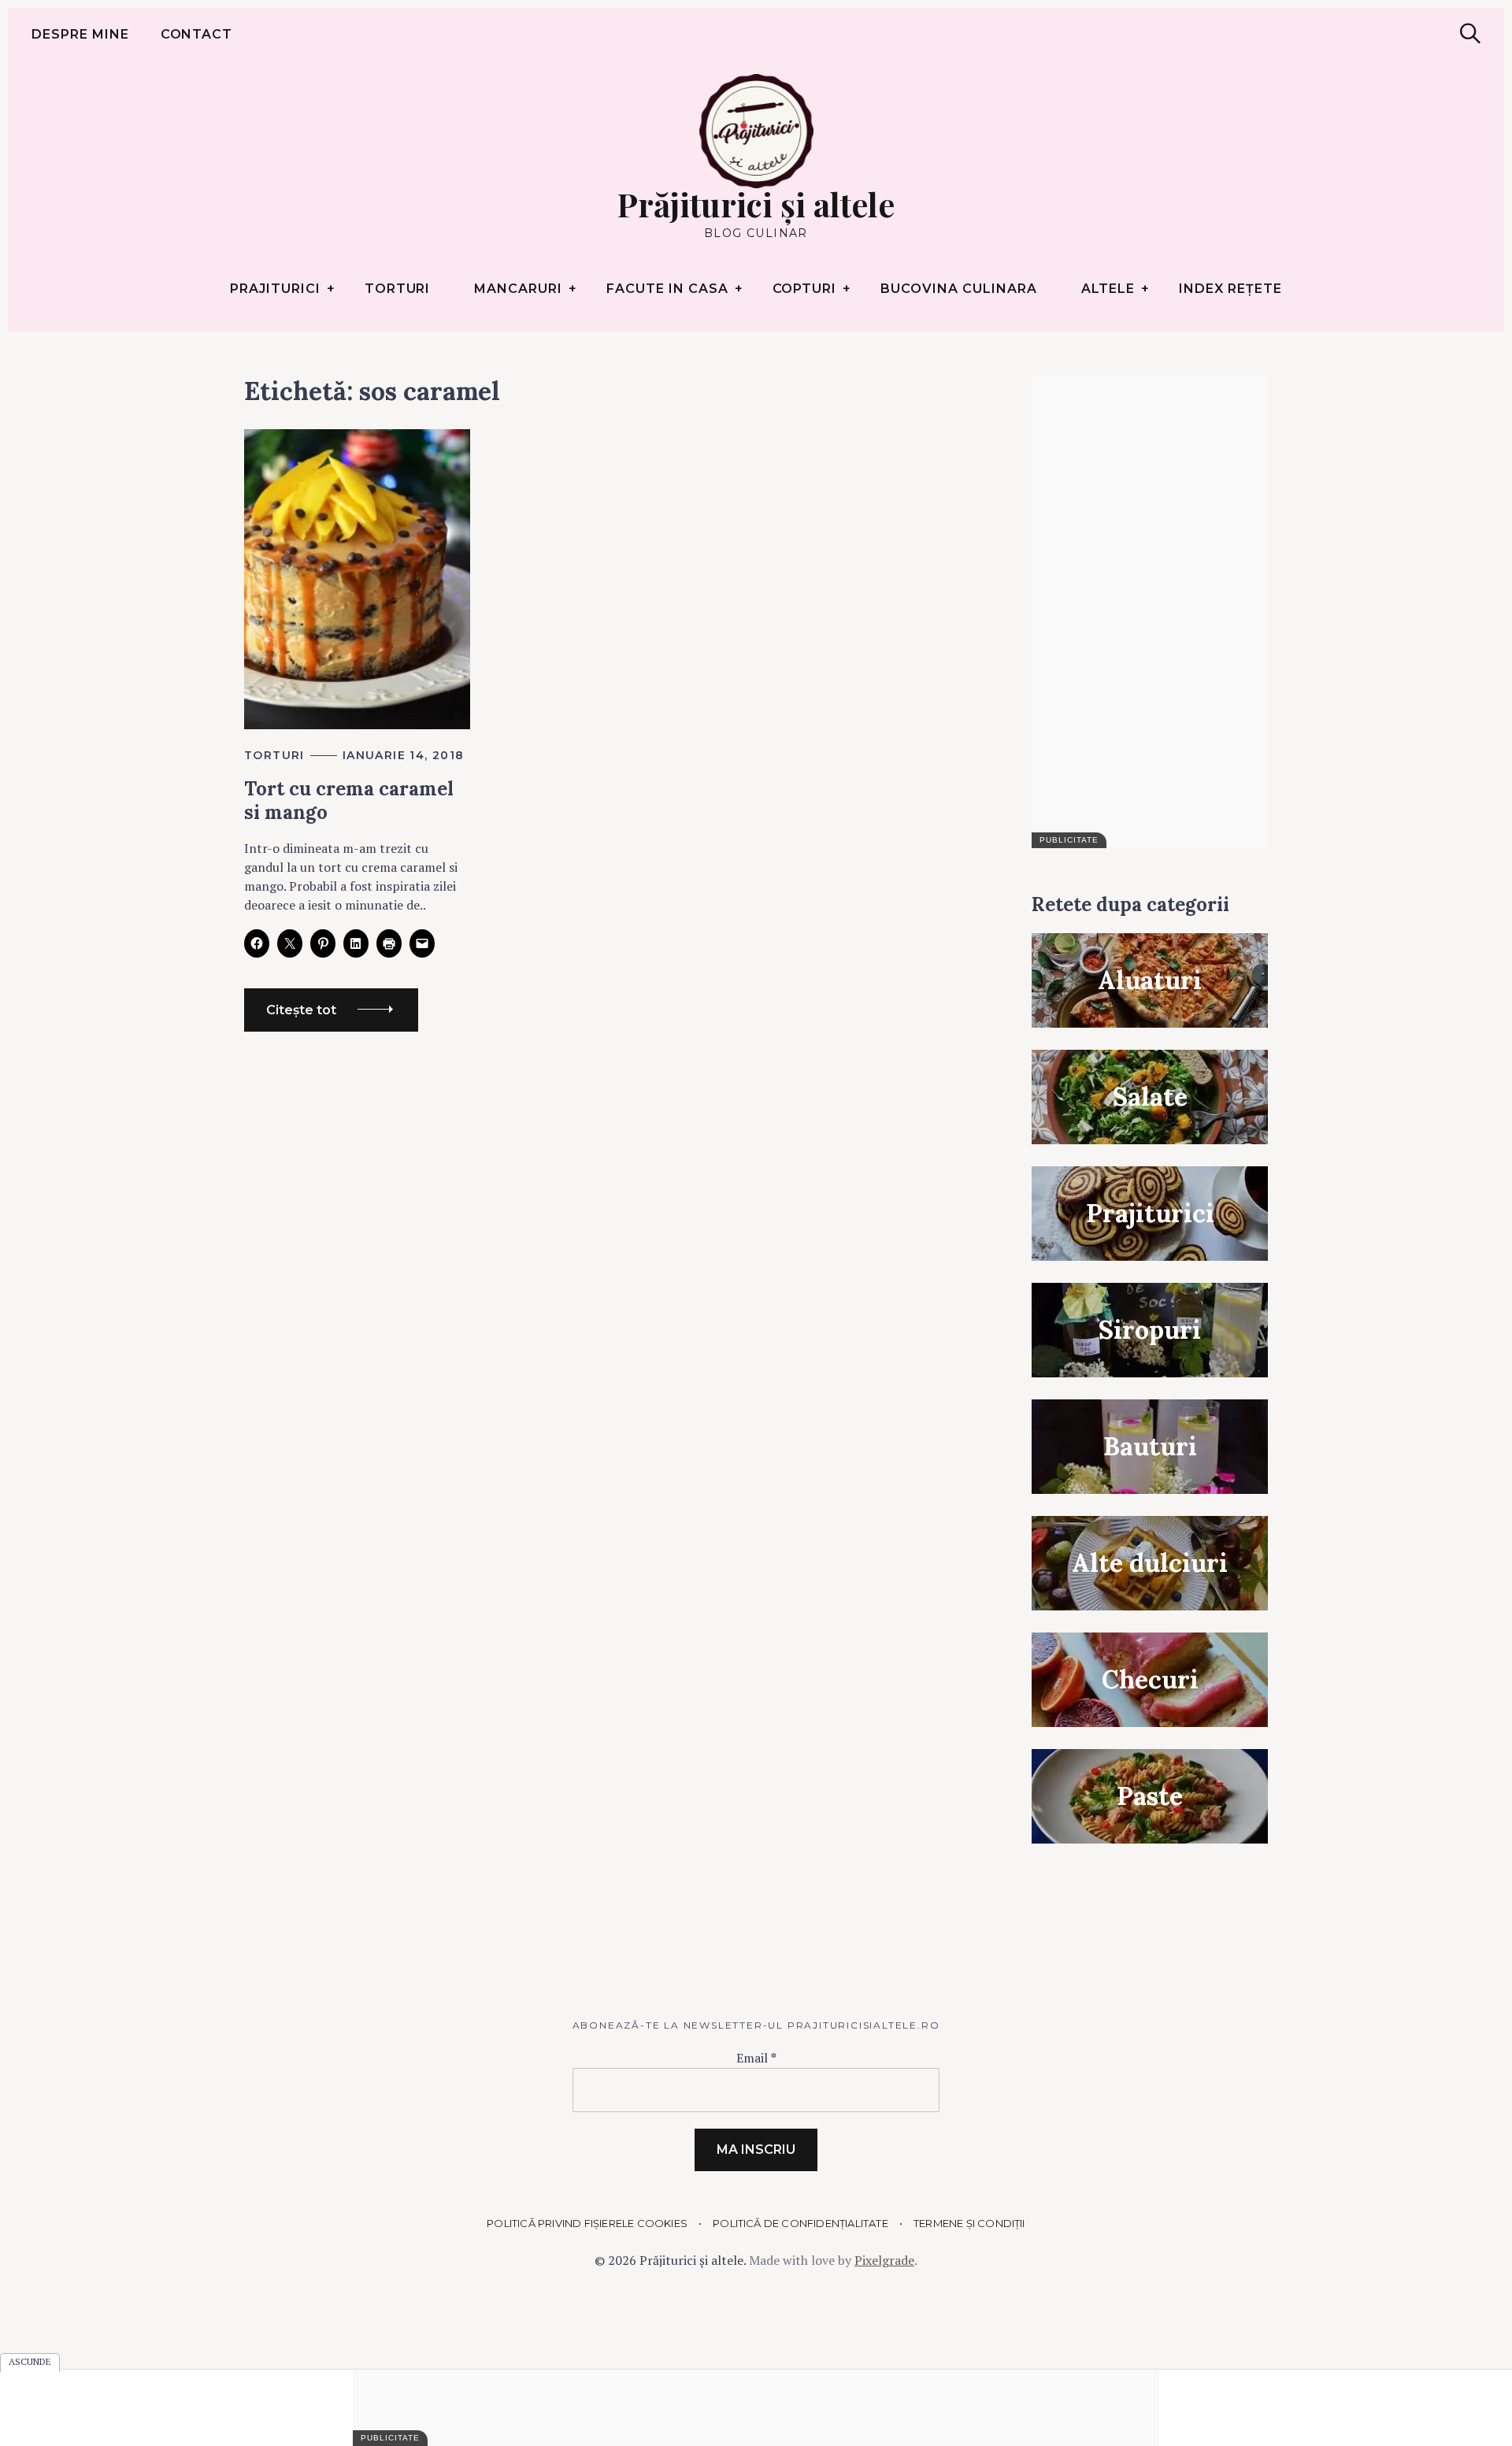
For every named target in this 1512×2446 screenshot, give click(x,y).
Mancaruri (518, 289)
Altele (1108, 289)
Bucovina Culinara (958, 289)
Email (756, 2058)
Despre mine (80, 34)
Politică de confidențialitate (800, 2223)
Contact (197, 34)
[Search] (1470, 33)
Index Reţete (1230, 289)
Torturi (398, 289)
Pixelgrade (884, 2260)
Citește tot (301, 1010)
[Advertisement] (1150, 612)
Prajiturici (275, 289)
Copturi (805, 289)
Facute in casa (667, 289)
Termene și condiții (969, 2223)
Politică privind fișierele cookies (587, 2223)
